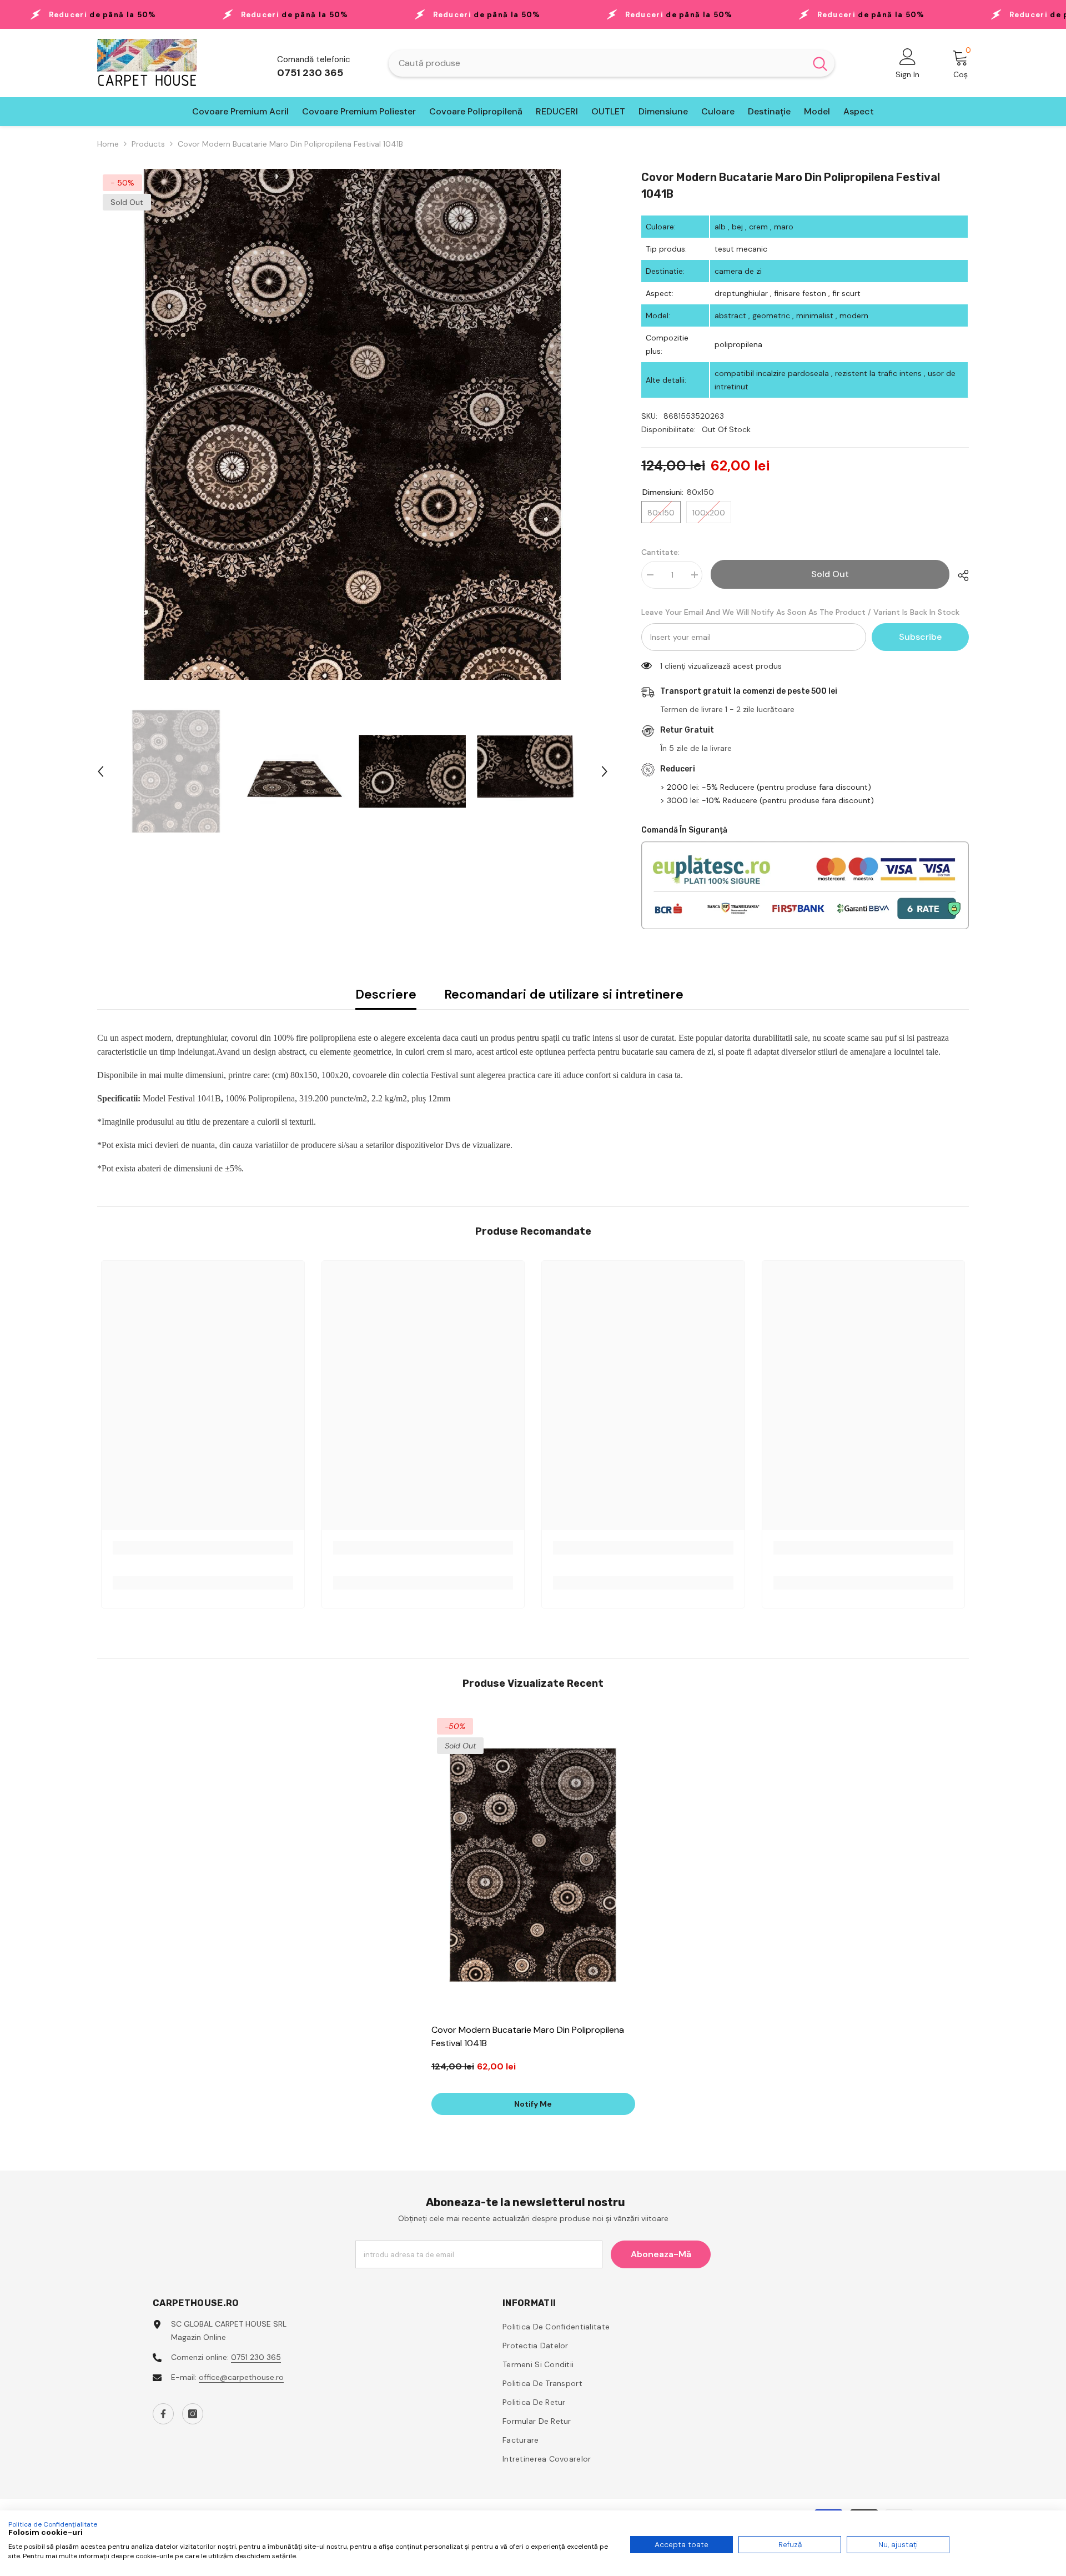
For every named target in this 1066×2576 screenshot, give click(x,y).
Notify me (533, 2104)
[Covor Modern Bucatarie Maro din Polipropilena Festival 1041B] (533, 1865)
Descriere (386, 994)
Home (108, 144)
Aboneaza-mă (661, 2254)
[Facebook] (163, 2414)
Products (148, 144)
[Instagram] (193, 2414)
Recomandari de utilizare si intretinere (564, 994)
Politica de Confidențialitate (53, 2524)
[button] (100, 771)
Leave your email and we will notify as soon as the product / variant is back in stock (800, 612)
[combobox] (597, 63)
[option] (353, 424)
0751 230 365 (256, 2357)
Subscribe (920, 637)
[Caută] (612, 63)
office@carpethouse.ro (241, 2377)
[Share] (959, 575)
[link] (203, 1548)
